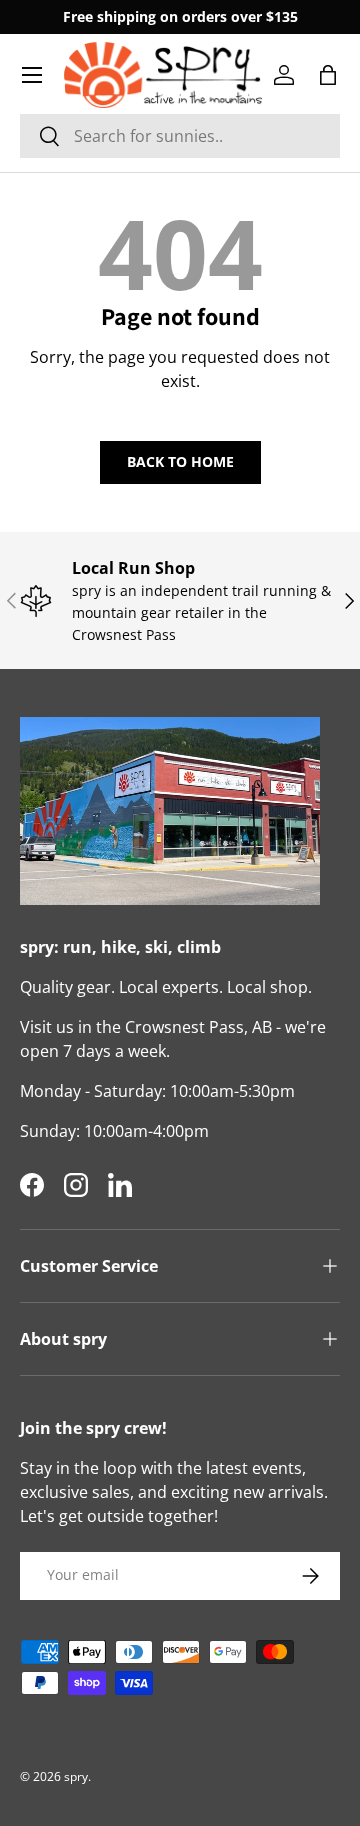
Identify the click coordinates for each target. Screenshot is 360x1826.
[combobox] (180, 136)
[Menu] (32, 75)
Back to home (180, 461)
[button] (328, 75)
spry (76, 1776)
